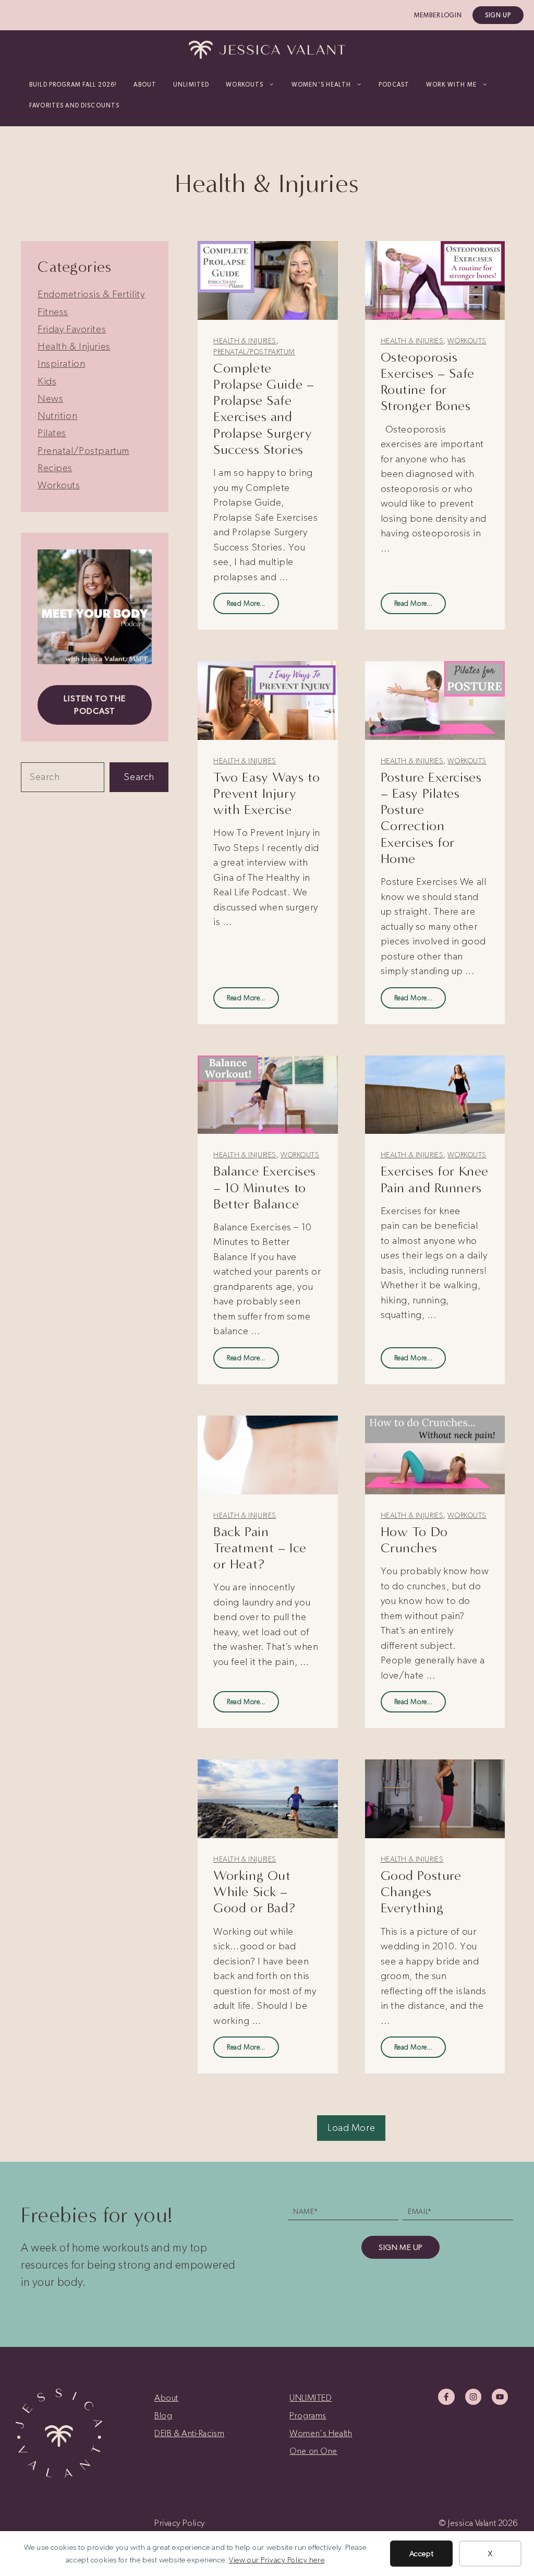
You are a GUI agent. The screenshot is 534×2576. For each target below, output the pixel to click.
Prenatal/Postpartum (254, 352)
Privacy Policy (180, 2523)
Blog (163, 2415)
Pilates (52, 433)
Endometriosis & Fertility (91, 294)
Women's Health (321, 2433)
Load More (351, 2128)
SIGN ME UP (400, 2247)
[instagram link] (473, 2397)
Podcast (394, 85)
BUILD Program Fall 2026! (73, 85)
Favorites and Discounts (74, 105)
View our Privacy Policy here (277, 2560)
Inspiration (61, 363)
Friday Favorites (72, 329)
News (50, 398)
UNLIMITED (191, 85)
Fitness (53, 312)
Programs (308, 2415)
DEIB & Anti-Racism (189, 2433)
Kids (47, 381)
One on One (313, 2451)
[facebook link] (446, 2397)
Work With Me (451, 85)
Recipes (55, 468)
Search (139, 777)
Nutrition (57, 416)
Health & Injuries (245, 341)
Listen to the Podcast (95, 705)
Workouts (467, 341)
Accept (421, 2554)
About (145, 85)
